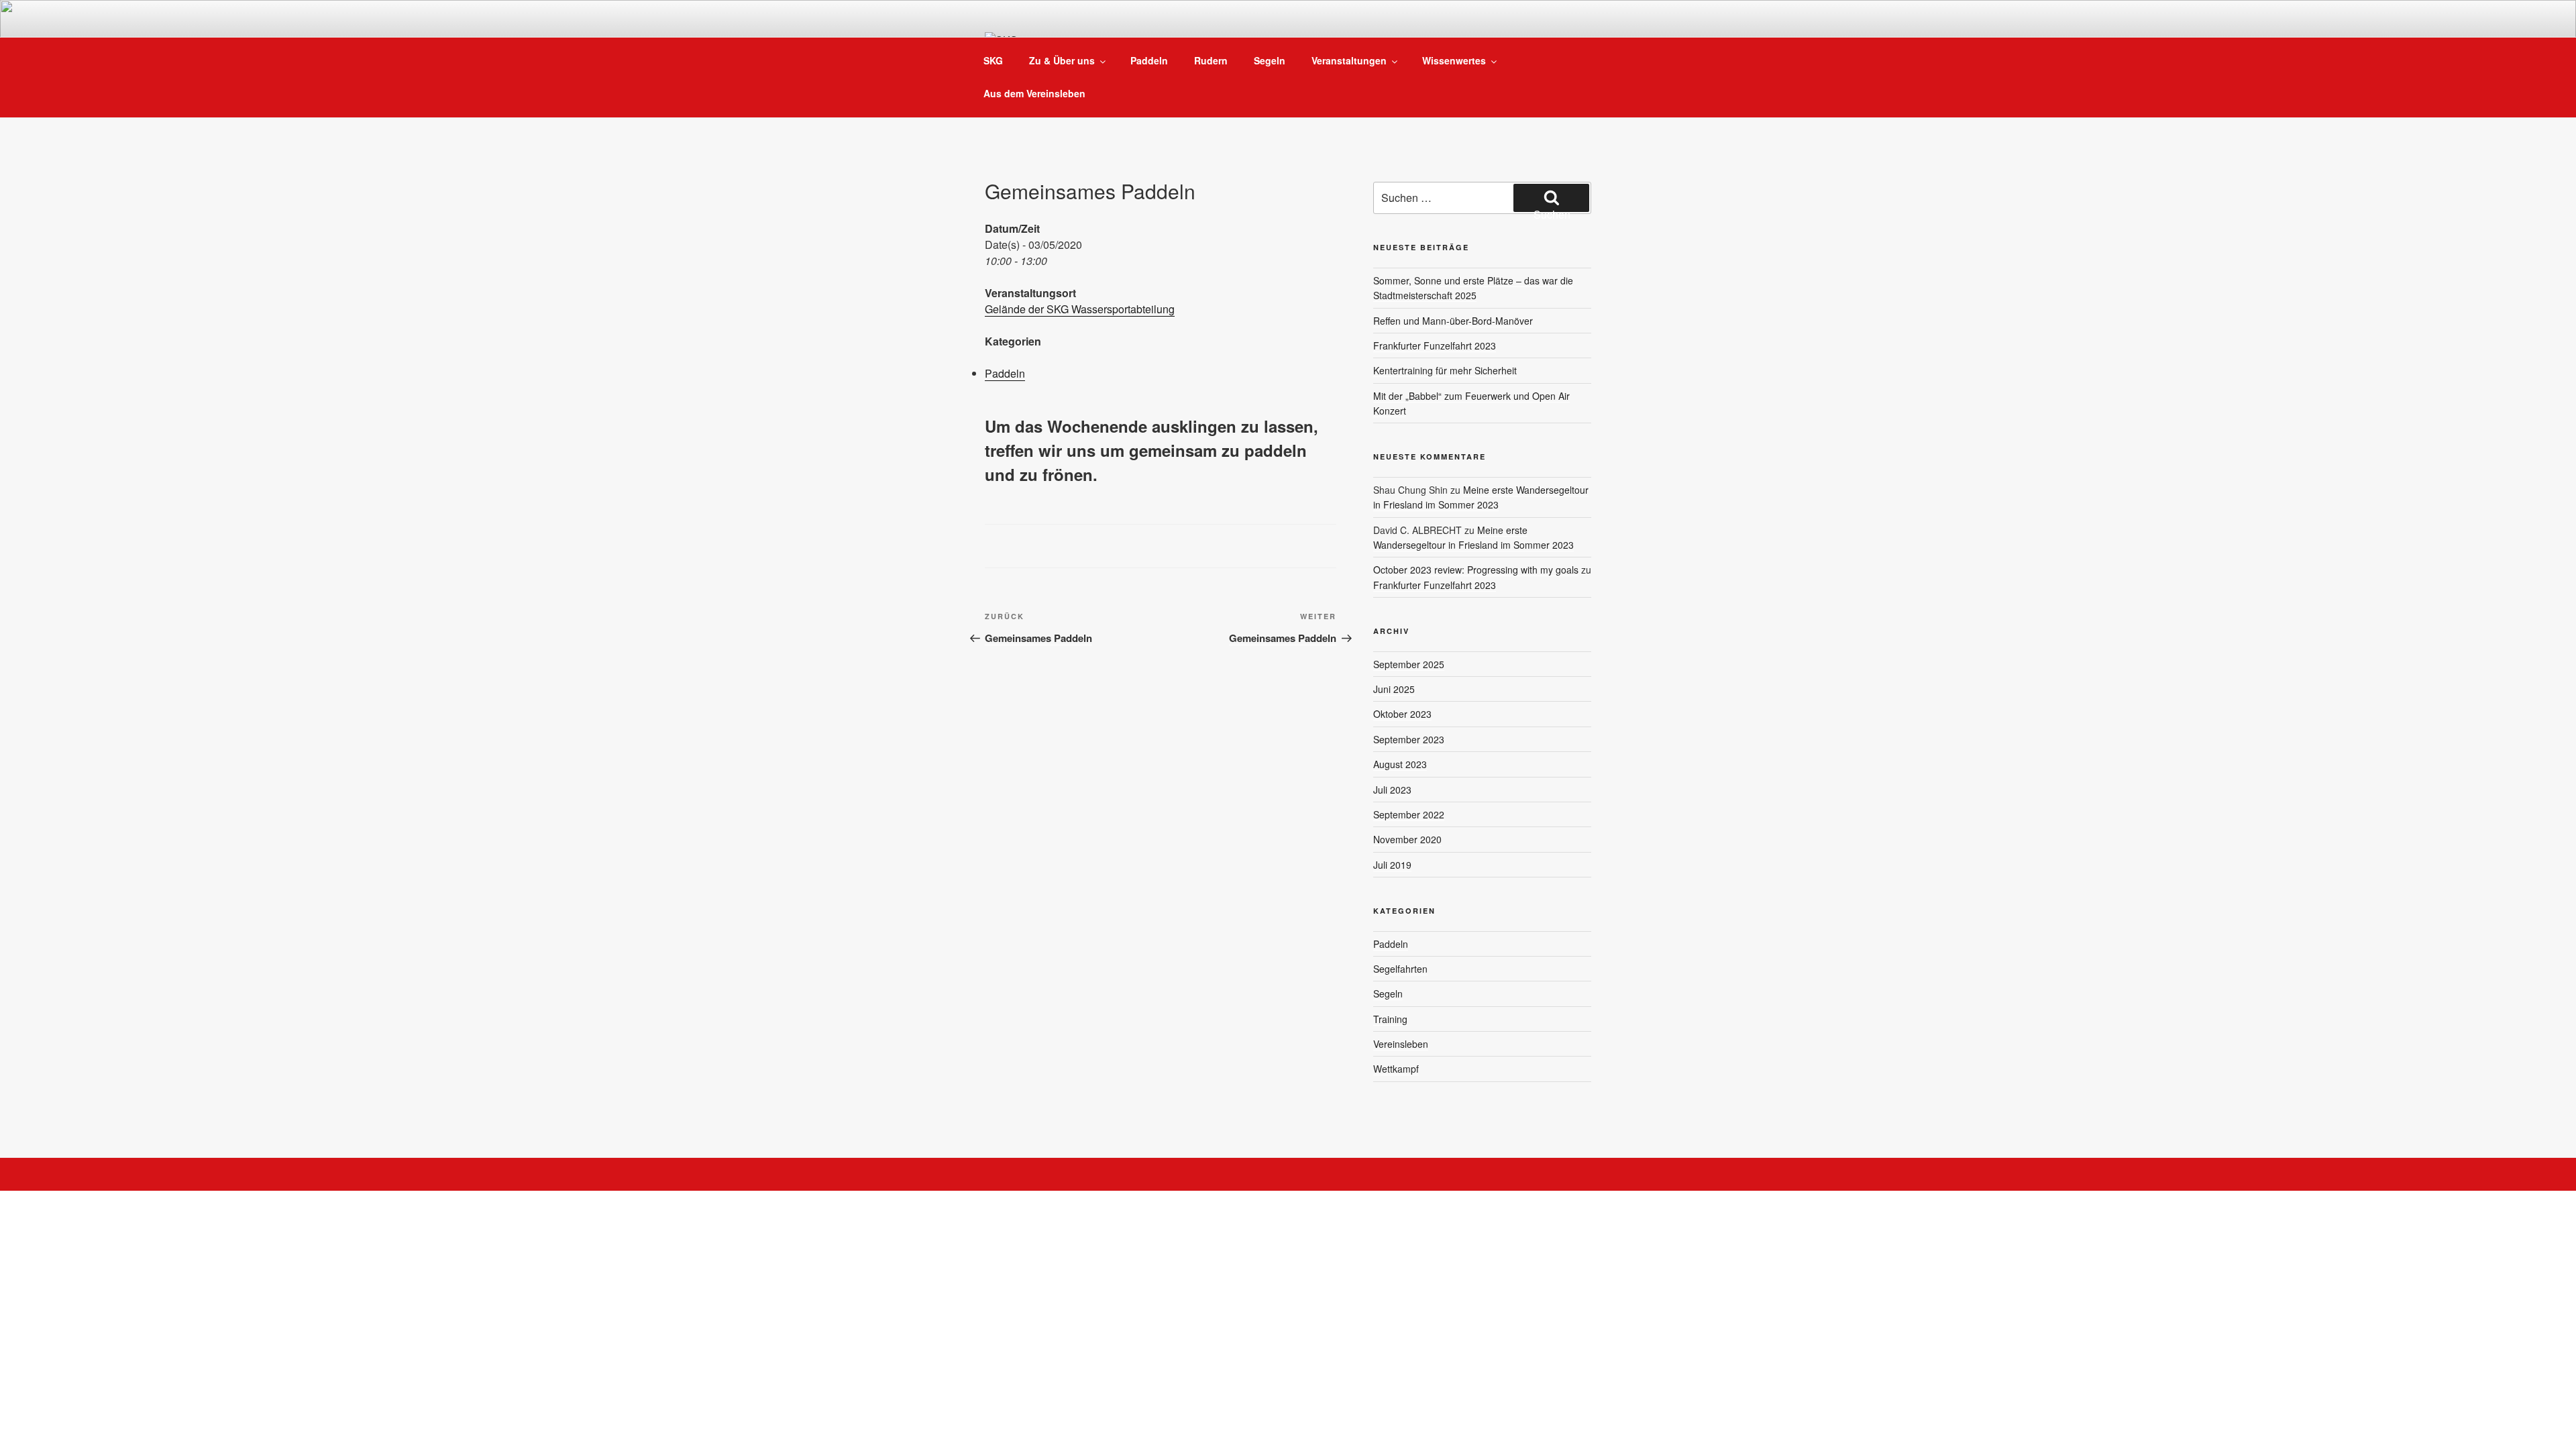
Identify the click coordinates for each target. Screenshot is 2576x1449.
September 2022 (1409, 814)
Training (1390, 1019)
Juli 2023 (1392, 790)
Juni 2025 (1394, 689)
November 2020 (1407, 839)
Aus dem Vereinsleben (1034, 93)
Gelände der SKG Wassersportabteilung (1080, 309)
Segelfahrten (1400, 969)
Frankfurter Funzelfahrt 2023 (1435, 345)
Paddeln (1149, 60)
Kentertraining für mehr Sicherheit (1445, 370)
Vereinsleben (1401, 1044)
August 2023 (1400, 764)
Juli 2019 (1392, 865)
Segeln (1270, 60)
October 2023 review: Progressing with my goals (1476, 570)
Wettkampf (1396, 1069)
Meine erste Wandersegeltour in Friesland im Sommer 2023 (1481, 497)
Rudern (1211, 60)
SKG (993, 60)
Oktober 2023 (1402, 714)
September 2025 (1409, 664)
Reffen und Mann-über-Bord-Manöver (1453, 321)
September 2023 (1409, 739)
